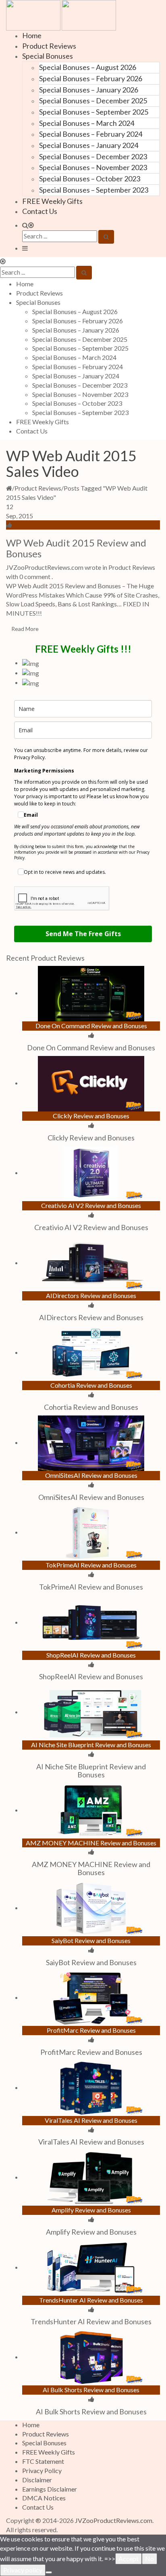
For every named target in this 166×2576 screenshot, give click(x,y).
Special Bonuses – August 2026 (88, 67)
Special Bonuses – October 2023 (90, 179)
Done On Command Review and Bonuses (91, 1048)
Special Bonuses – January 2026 (89, 90)
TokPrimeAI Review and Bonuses (91, 1587)
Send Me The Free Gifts (83, 934)
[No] (49, 2572)
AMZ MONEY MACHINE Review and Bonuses (91, 1868)
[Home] (9, 488)
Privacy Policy (42, 2470)
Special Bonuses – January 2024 (89, 145)
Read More (25, 629)
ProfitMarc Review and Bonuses (91, 2052)
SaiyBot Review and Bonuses (91, 1962)
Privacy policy (23, 2570)
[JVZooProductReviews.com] (61, 14)
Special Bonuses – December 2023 (93, 156)
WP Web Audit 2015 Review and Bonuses (76, 548)
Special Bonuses (48, 56)
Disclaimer (37, 2480)
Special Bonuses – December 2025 (93, 101)
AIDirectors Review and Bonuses (91, 1317)
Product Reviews (49, 46)
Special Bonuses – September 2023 (94, 190)
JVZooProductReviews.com (114, 2520)
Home (32, 35)
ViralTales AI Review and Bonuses (91, 2142)
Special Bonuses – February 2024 (91, 134)
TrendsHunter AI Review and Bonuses (91, 2321)
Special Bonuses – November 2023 (93, 167)
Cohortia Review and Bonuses (91, 1407)
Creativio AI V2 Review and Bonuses (91, 1227)
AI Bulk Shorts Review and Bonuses (91, 2412)
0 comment (35, 576)
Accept (129, 2559)
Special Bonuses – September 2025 (94, 112)
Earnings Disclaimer (50, 2489)
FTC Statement (43, 2461)
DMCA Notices (44, 2498)
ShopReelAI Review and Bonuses (91, 1676)
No (149, 2559)
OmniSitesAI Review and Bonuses (91, 1497)
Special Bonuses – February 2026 (91, 78)
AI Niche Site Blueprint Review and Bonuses (91, 1771)
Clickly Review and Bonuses (91, 1138)
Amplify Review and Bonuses (91, 2232)
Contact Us (40, 211)
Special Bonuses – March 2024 (87, 123)
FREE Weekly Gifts (52, 201)
